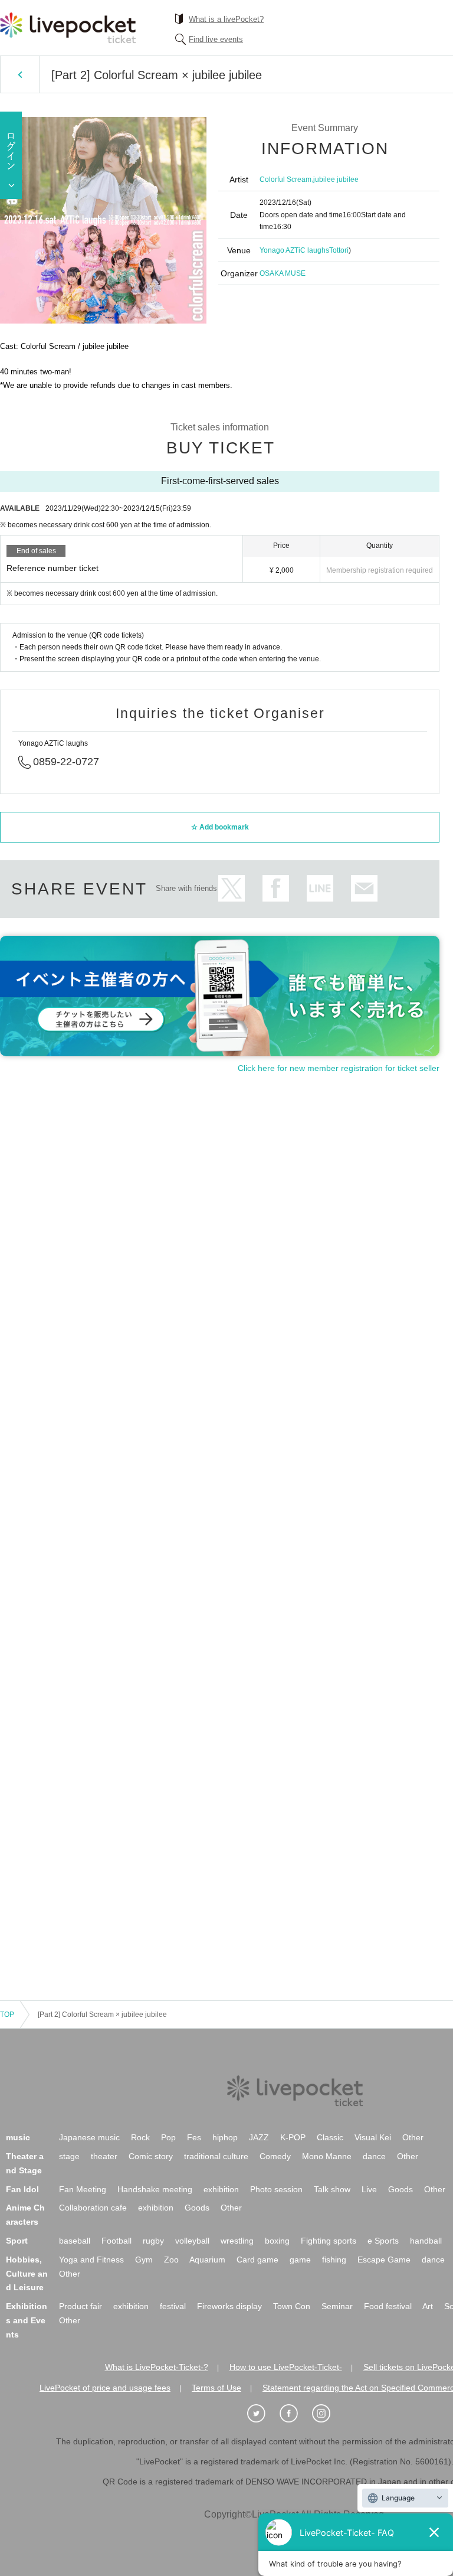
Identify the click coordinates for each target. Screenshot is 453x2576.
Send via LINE (320, 888)
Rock (140, 2137)
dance (374, 2156)
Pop (168, 2137)
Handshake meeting (155, 2189)
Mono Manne (327, 2156)
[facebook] (295, 2414)
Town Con (292, 2306)
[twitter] (262, 2414)
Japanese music (89, 2137)
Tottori (339, 250)
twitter (232, 888)
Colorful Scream (285, 179)
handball (426, 2241)
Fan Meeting (83, 2189)
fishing (334, 2260)
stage (69, 2156)
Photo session (276, 2189)
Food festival (388, 2306)
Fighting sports (329, 2241)
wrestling (237, 2241)
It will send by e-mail (364, 888)
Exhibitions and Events (27, 2320)
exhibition (221, 2189)
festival (173, 2306)
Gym (144, 2260)
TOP (7, 2015)
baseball (75, 2241)
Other (413, 2137)
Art (428, 2306)
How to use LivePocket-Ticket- (286, 2367)
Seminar (337, 2306)
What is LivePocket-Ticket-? (157, 2367)
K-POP (293, 2137)
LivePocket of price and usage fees (105, 2388)
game (300, 2260)
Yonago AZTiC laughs (294, 250)
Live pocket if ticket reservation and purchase (68, 28)
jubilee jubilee (336, 179)
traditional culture (216, 2156)
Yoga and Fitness (91, 2260)
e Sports (383, 2241)
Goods (401, 2189)
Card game (257, 2260)
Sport (17, 2241)
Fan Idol (22, 2189)
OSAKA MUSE (283, 273)
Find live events (216, 39)
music (18, 2137)
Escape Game (384, 2260)
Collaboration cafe (93, 2208)
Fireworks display (229, 2306)
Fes (194, 2137)
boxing (277, 2241)
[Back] (20, 74)
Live (369, 2189)
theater (104, 2156)
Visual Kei (373, 2137)
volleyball (192, 2241)
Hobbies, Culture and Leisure (27, 2274)
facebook (276, 888)
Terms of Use (216, 2388)
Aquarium (207, 2260)
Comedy (275, 2156)
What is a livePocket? (226, 19)
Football (116, 2241)
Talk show (332, 2189)
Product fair (81, 2306)
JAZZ (259, 2137)
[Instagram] (327, 2414)
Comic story (151, 2156)
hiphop (225, 2137)
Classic (330, 2137)
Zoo (171, 2260)
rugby (153, 2241)
